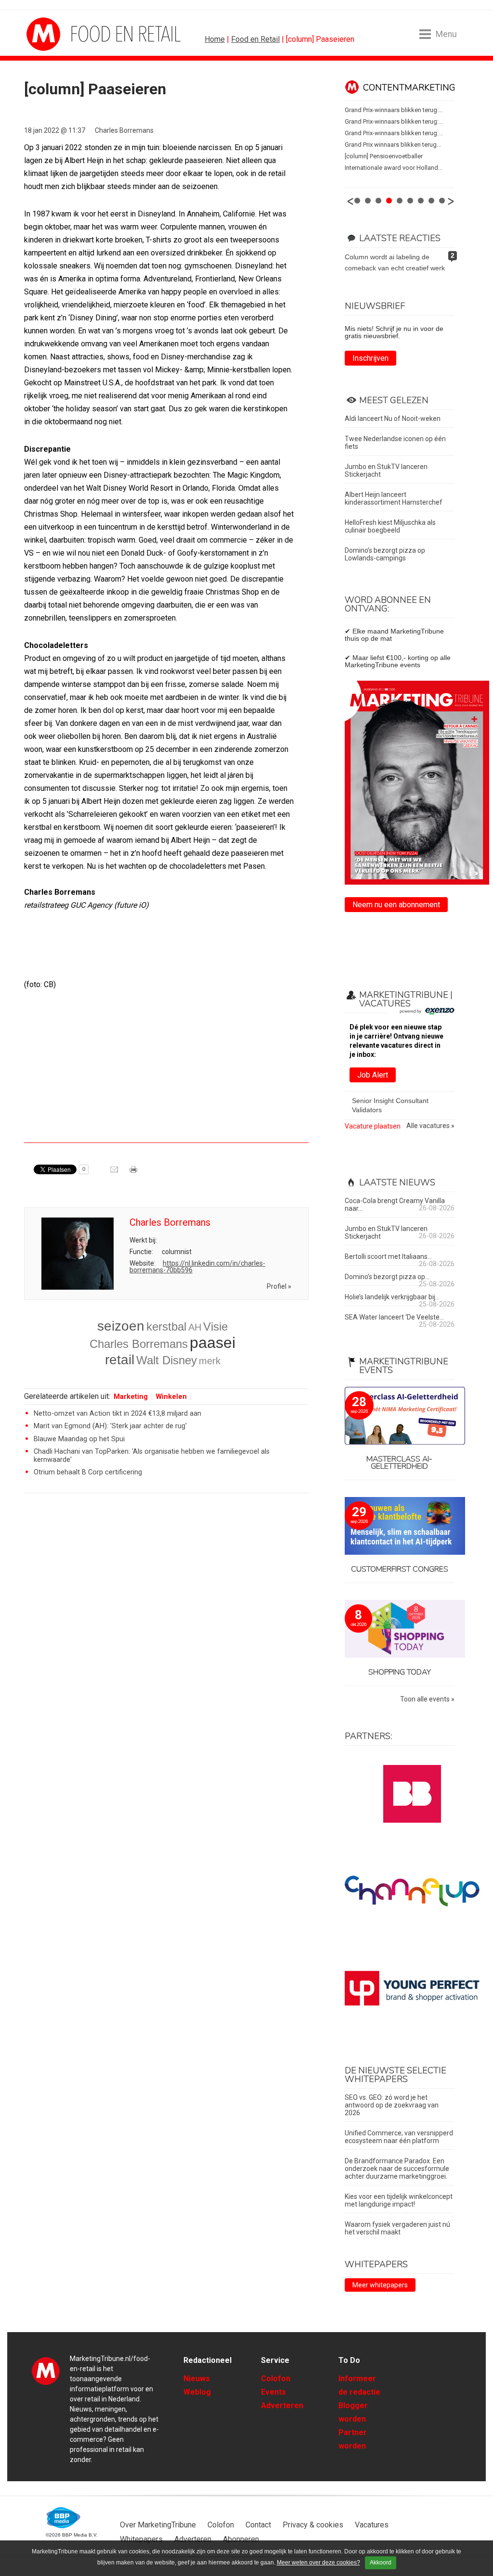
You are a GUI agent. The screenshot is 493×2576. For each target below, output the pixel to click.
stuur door (115, 1173)
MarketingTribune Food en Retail (63, 34)
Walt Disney (167, 1360)
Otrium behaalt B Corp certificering (88, 1472)
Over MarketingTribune (158, 2525)
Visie (215, 1326)
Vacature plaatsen (373, 1126)
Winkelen (171, 1397)
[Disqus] (166, 1637)
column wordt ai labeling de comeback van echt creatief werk (395, 262)
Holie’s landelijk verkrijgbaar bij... (392, 1297)
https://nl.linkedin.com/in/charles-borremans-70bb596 (197, 1267)
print (134, 1173)
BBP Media (64, 2518)
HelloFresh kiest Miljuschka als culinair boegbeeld (390, 526)
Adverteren (282, 2405)
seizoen (121, 1326)
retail (120, 1360)
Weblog (197, 2392)
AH (195, 1327)
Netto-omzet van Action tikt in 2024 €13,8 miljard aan (117, 1414)
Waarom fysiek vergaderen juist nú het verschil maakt (397, 2228)
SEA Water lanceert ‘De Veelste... (394, 1317)
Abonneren (241, 2539)
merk (210, 1361)
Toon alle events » (427, 1699)
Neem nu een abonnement (396, 905)
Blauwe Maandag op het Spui (79, 1439)
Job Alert (373, 1075)
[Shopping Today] (400, 1630)
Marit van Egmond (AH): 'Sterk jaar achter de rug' (110, 1426)
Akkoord (381, 2563)
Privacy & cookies (313, 2525)
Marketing (131, 1397)
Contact (258, 2525)
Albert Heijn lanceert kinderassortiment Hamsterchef (394, 498)
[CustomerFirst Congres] (400, 1527)
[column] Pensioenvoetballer (384, 156)
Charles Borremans (124, 130)
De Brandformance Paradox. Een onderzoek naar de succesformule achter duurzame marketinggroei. (397, 2169)
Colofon (276, 2379)
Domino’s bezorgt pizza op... (387, 1277)
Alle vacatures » (430, 1126)
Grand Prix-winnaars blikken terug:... (394, 110)
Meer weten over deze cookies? (318, 2563)
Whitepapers (141, 2539)
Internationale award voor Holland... (394, 168)
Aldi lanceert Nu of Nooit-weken (393, 419)
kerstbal (166, 1326)
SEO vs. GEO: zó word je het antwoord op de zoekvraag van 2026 (392, 2105)
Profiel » (279, 1286)
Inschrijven (370, 358)
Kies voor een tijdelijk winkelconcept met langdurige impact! (399, 2200)
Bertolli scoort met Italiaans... (388, 1256)
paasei (213, 1343)
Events (273, 2392)
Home (215, 39)
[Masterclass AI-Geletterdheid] (400, 1416)
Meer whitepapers (380, 2285)
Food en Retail (255, 39)
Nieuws (197, 2379)
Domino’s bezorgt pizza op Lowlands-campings (385, 554)
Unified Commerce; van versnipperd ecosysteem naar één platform (399, 2137)
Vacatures (372, 2525)
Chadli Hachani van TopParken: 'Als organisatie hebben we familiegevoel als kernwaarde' (152, 1455)
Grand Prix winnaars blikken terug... (393, 145)
